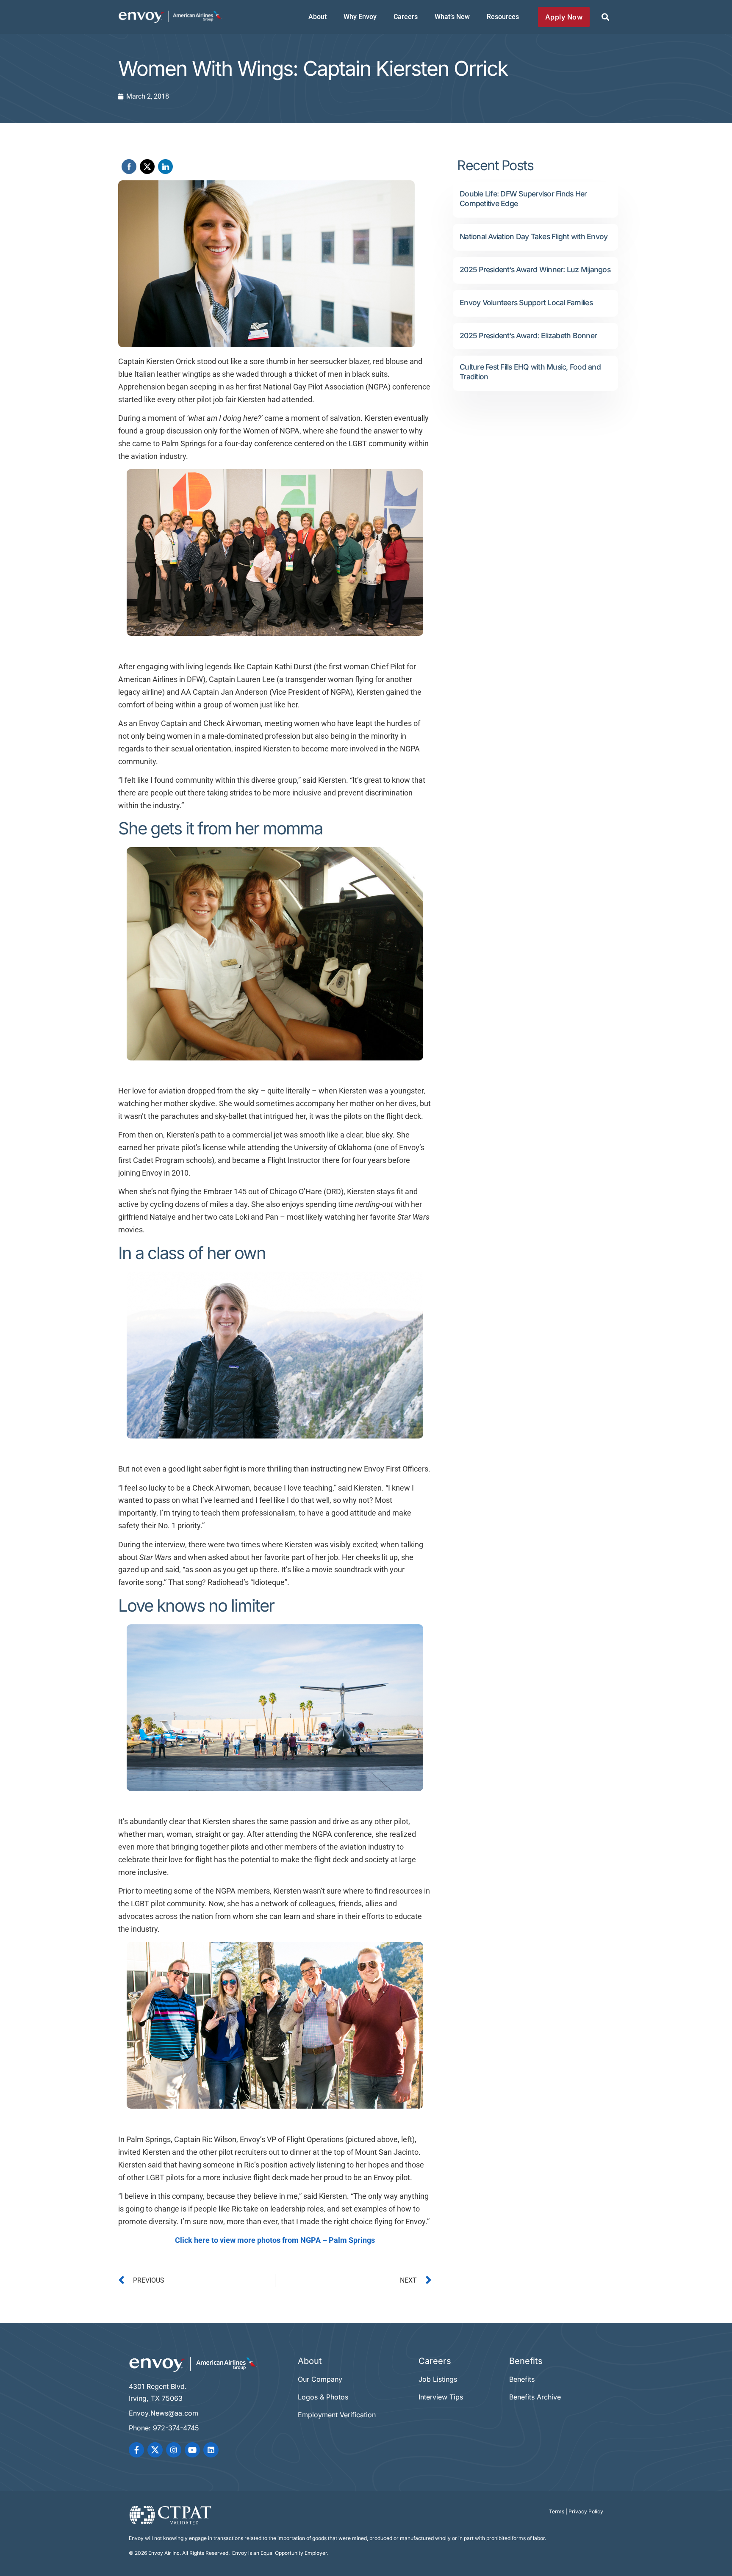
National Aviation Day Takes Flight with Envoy (534, 236)
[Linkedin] (211, 2450)
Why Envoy (360, 17)
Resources (503, 17)
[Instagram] (174, 2450)
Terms (557, 2511)
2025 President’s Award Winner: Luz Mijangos (535, 269)
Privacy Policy (586, 2511)
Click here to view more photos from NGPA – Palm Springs (275, 2240)
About (317, 17)
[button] (605, 17)
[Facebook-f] (136, 2450)
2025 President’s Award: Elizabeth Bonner (528, 335)
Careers (406, 17)
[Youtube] (192, 2450)
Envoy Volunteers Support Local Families (526, 302)
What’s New (452, 17)
